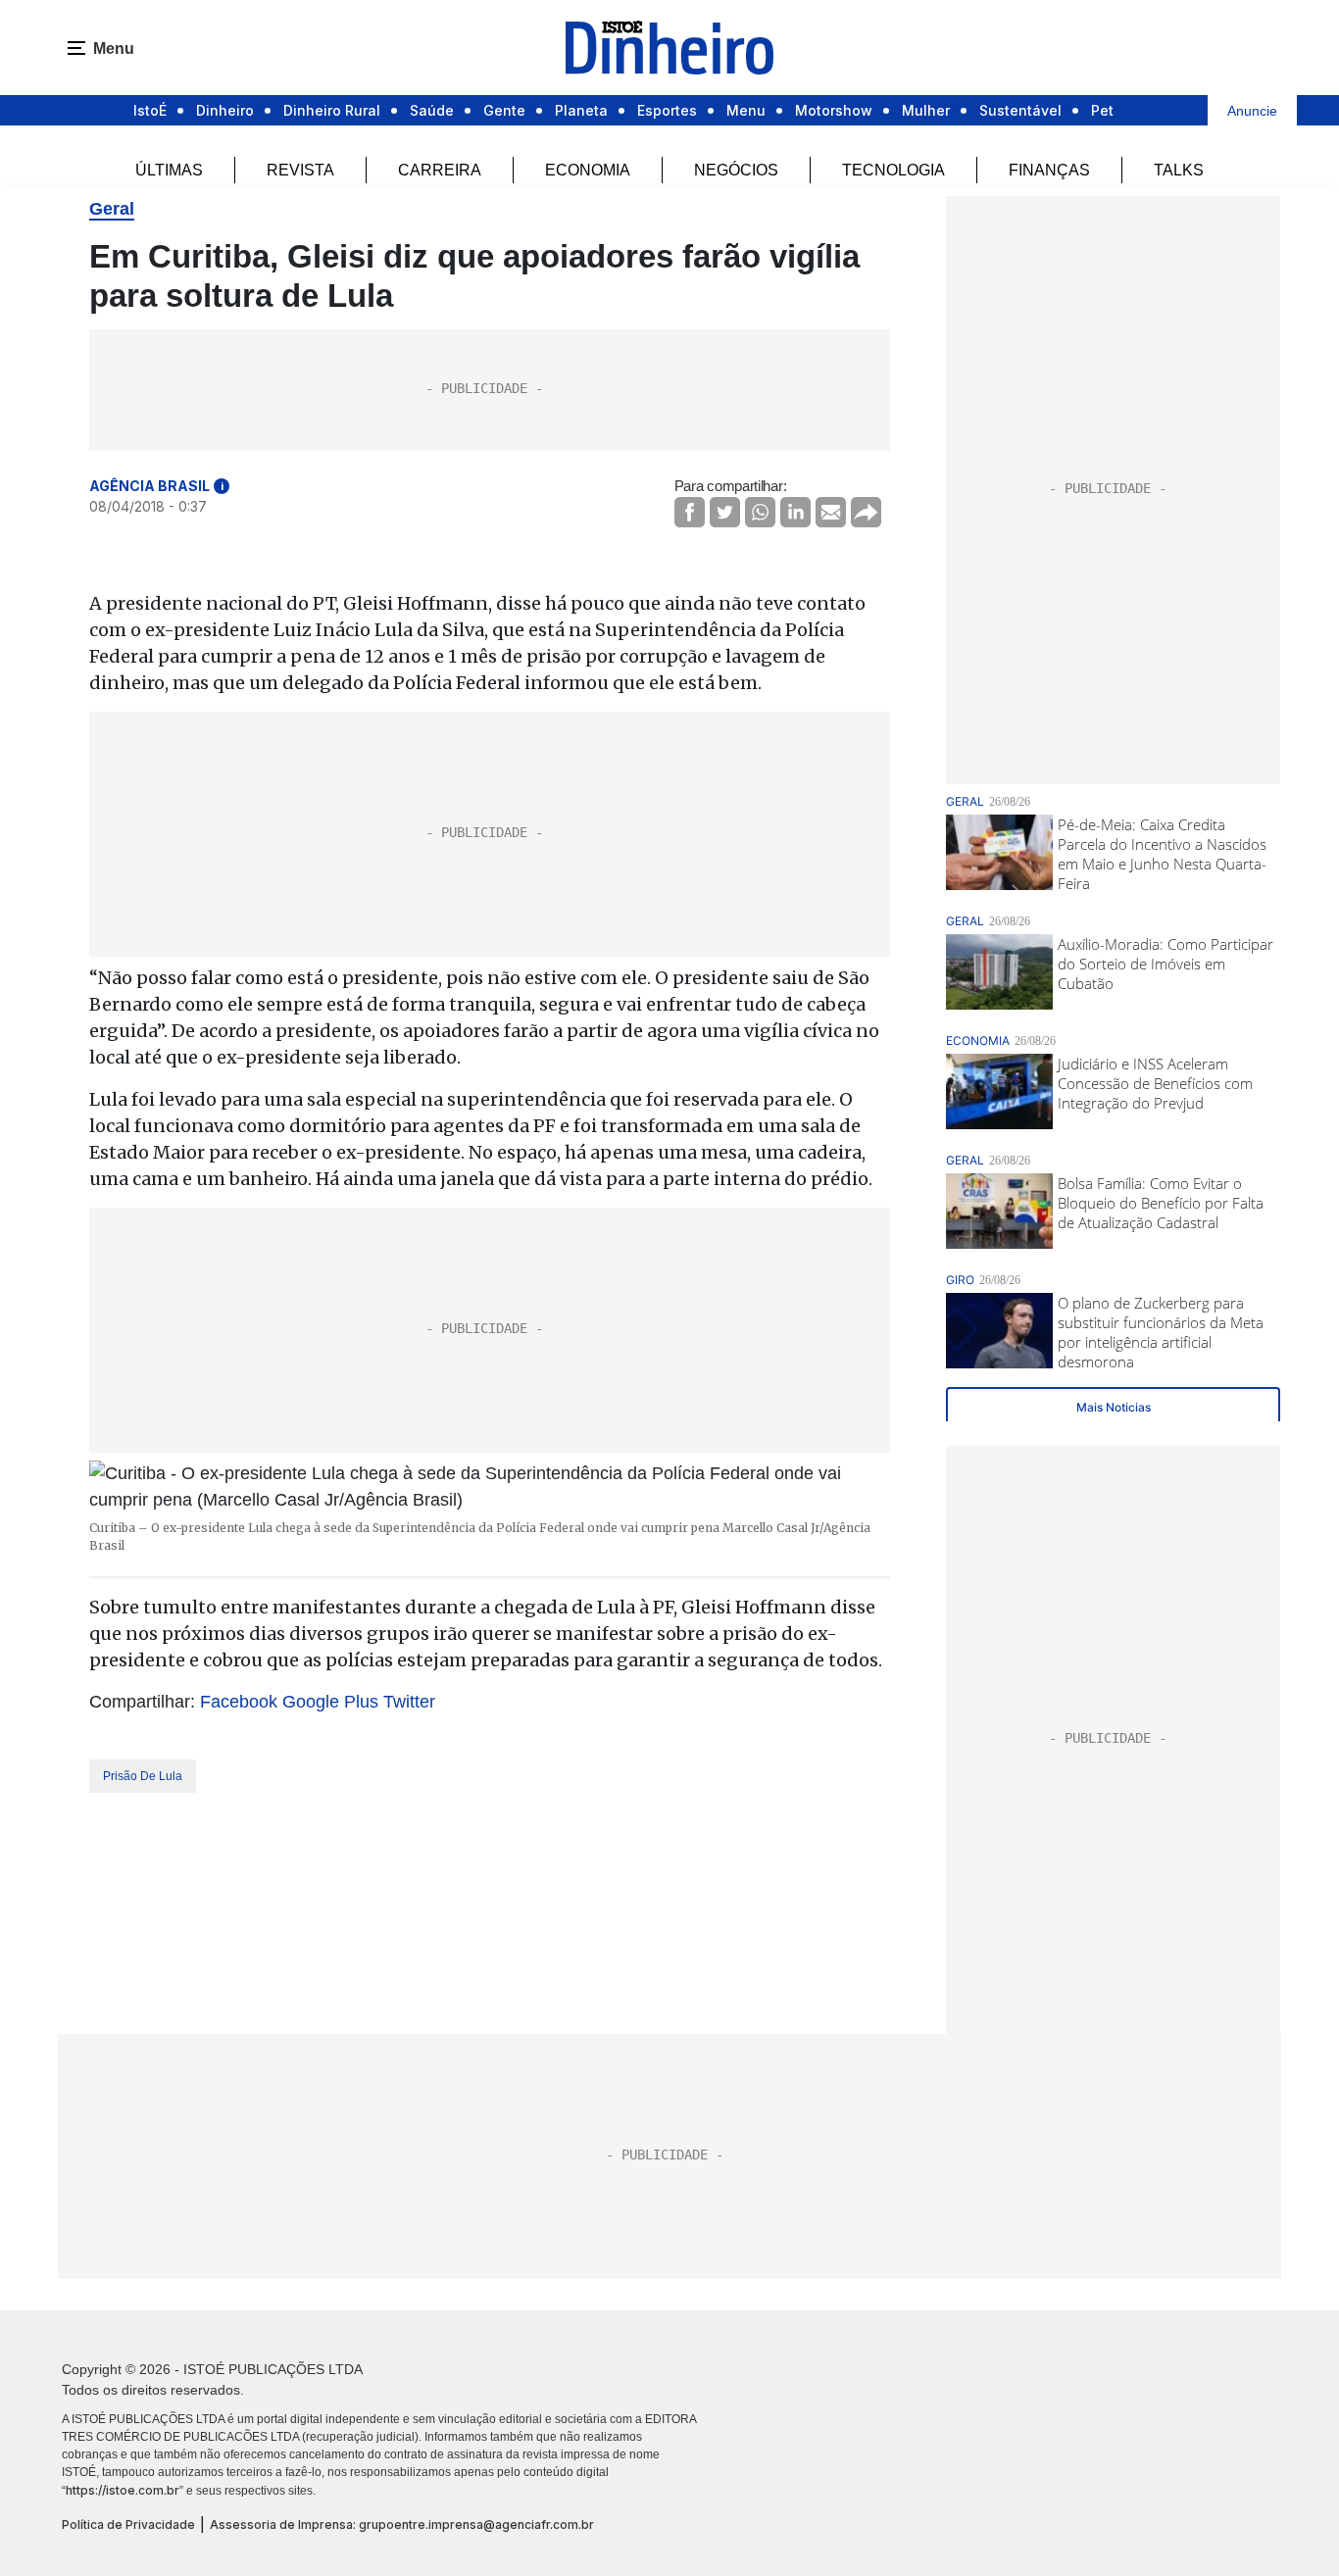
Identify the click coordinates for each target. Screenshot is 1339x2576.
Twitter (409, 1702)
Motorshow (834, 110)
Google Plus (330, 1702)
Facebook (239, 1702)
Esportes (667, 110)
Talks (1179, 170)
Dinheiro (225, 110)
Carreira (440, 170)
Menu (746, 110)
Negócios (736, 170)
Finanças (1049, 170)
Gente (504, 110)
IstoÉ (150, 110)
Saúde (432, 110)
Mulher (926, 110)
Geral (112, 209)
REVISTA (300, 170)
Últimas (169, 170)
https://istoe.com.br (123, 2490)
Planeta (581, 110)
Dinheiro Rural (332, 110)
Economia (588, 170)
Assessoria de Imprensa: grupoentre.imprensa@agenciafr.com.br (402, 2525)
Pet (1102, 110)
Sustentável (1020, 110)
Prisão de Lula (143, 1776)
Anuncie (1252, 111)
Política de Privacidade (128, 2525)
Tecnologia (893, 170)
